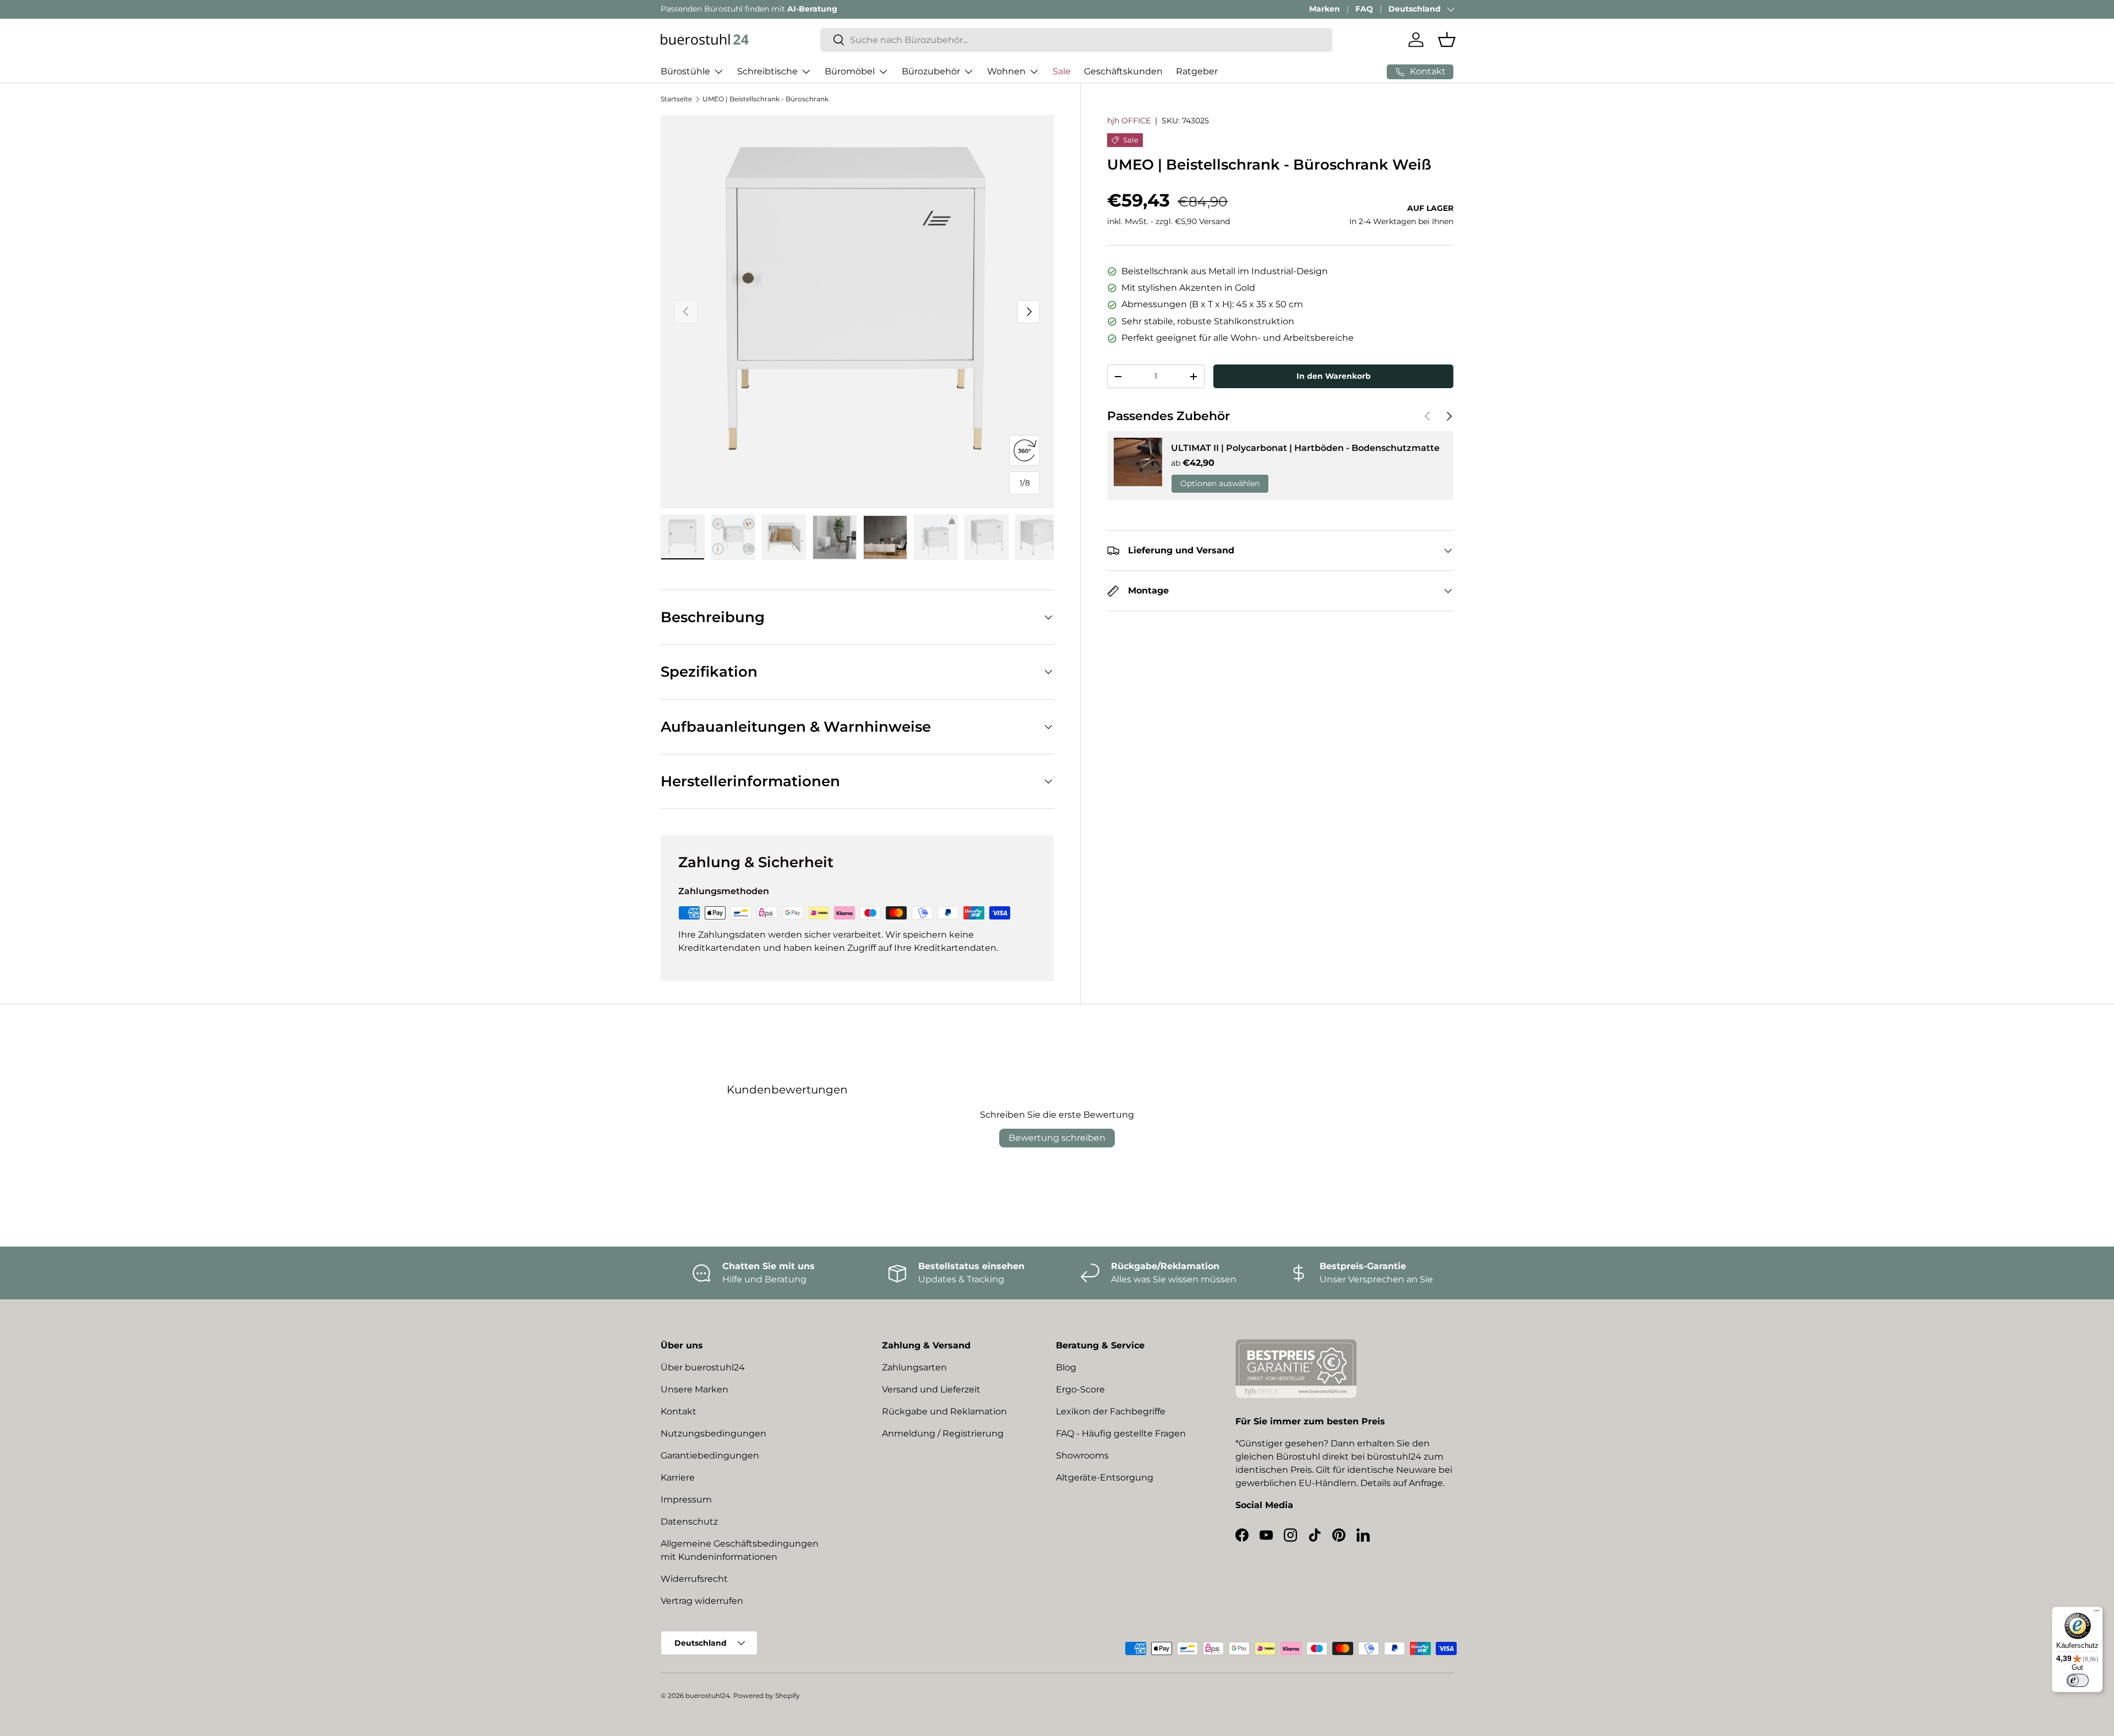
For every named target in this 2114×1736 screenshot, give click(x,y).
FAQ (1364, 9)
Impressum (686, 1500)
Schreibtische (767, 71)
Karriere (678, 1477)
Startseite (676, 99)
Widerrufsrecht (694, 1579)
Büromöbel (850, 71)
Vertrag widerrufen (702, 1601)
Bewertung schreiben (1057, 1138)
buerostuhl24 (708, 1696)
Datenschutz (689, 1522)
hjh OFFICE (1129, 121)
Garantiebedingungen (710, 1455)
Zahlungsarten (914, 1367)
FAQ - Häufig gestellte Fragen (1121, 1433)
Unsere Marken (694, 1389)
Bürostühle (685, 71)
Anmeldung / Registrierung (943, 1433)
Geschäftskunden (1123, 71)
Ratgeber (1197, 71)
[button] (1447, 40)
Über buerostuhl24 (703, 1367)
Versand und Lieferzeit (931, 1389)
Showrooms (1082, 1455)
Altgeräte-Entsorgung (1105, 1477)
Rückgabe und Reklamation (944, 1411)
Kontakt (679, 1411)
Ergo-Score (1080, 1389)
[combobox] (1076, 40)
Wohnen (1006, 71)
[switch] (2078, 1680)
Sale (1062, 71)
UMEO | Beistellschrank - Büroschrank (765, 99)
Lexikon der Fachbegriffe (1111, 1411)
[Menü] (2096, 1613)
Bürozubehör (931, 71)
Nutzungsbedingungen (713, 1433)
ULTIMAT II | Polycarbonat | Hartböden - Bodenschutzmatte (1305, 448)
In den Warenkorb (1334, 376)
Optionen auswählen (1220, 484)
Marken (1325, 9)
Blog (1066, 1367)
